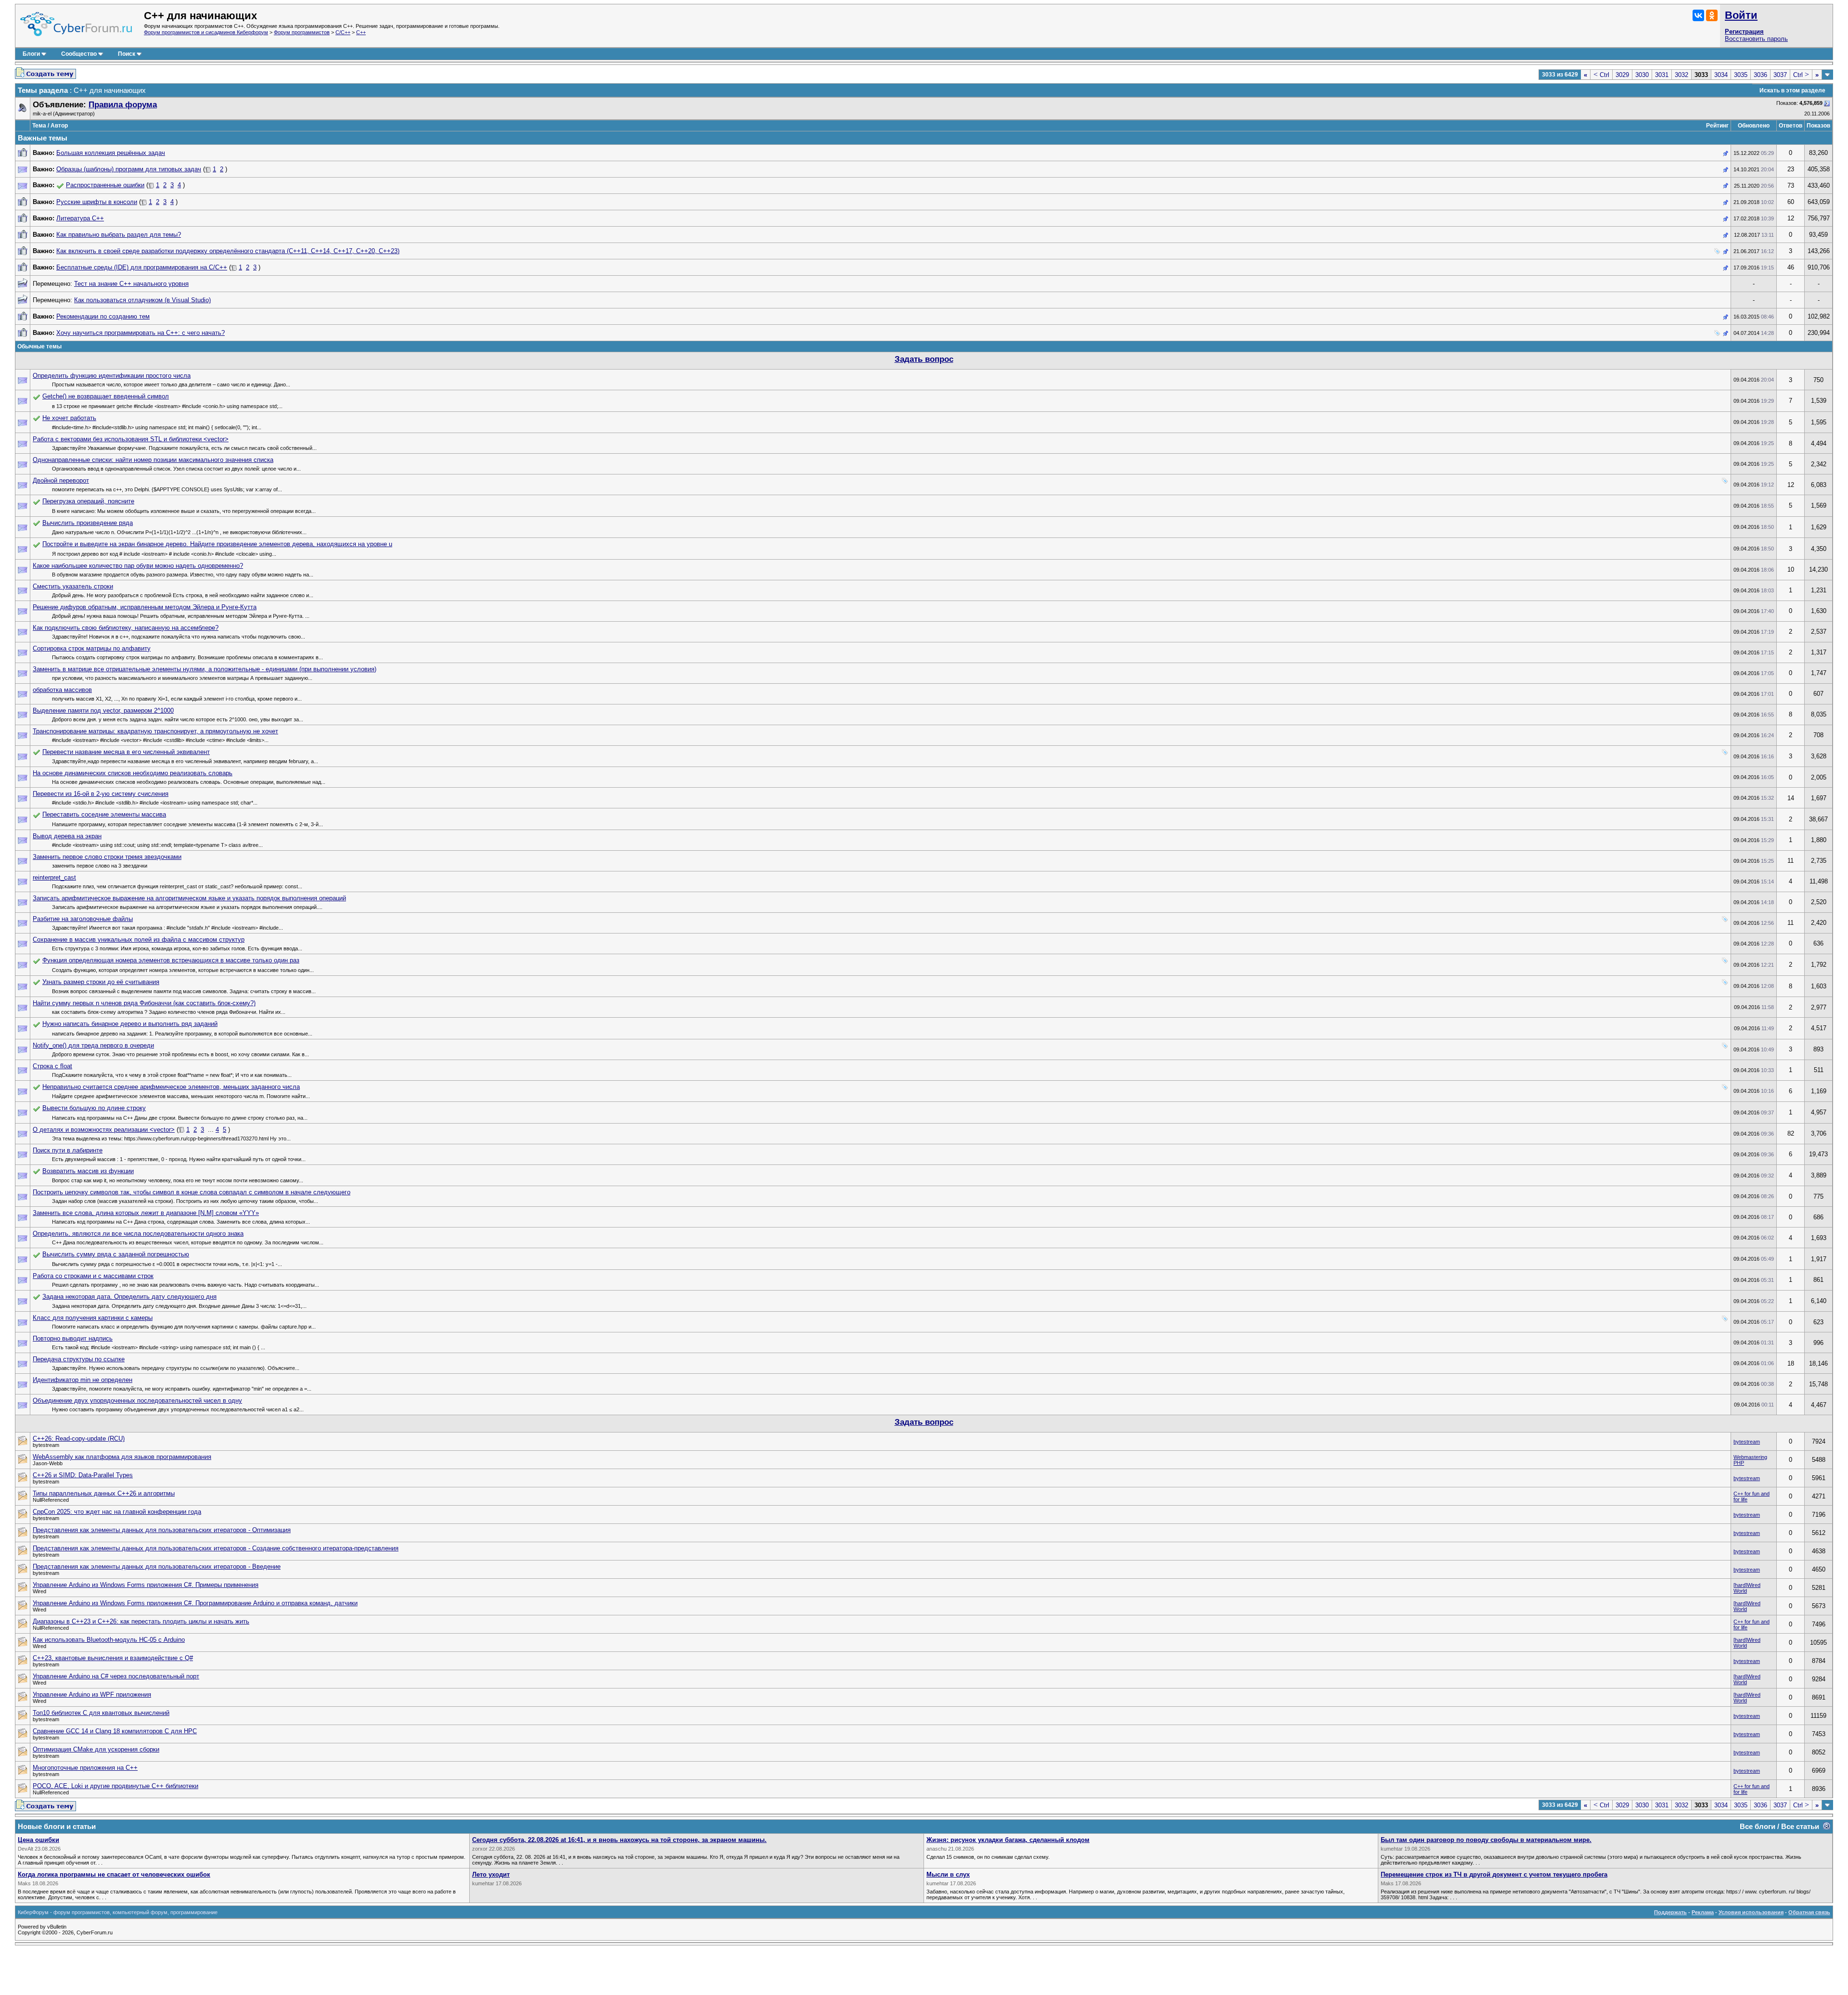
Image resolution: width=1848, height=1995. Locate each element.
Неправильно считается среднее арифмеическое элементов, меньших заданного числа (171, 1087)
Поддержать (1670, 1912)
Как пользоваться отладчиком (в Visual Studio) (142, 300)
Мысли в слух (948, 1874)
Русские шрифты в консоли (97, 202)
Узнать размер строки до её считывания (101, 982)
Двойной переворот (61, 480)
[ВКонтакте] (1698, 15)
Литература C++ (80, 218)
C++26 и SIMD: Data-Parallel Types (83, 1475)
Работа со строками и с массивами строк (93, 1276)
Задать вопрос (924, 359)
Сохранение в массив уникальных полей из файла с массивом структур (139, 940)
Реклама (1703, 1912)
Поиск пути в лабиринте (68, 1150)
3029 (1622, 75)
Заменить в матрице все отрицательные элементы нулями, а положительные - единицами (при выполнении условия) (205, 669)
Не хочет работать (69, 418)
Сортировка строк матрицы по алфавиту (92, 648)
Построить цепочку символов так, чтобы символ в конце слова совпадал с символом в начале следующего (192, 1192)
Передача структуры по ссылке (79, 1359)
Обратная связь (1809, 1912)
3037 (1780, 75)
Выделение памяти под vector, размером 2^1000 (103, 710)
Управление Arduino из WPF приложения (92, 1694)
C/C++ (343, 32)
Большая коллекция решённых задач (111, 153)
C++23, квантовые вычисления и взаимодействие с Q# (113, 1658)
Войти (1741, 15)
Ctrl (1601, 75)
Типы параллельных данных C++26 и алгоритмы (104, 1493)
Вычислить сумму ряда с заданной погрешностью (116, 1254)
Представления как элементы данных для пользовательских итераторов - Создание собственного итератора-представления (216, 1548)
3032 (1681, 75)
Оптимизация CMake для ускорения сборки (96, 1749)
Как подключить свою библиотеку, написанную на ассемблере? (126, 628)
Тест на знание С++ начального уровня (131, 284)
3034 (1721, 75)
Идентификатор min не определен (83, 1380)
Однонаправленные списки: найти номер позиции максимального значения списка (153, 460)
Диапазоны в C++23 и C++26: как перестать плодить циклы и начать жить (141, 1621)
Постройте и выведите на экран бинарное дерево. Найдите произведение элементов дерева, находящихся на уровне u (217, 544)
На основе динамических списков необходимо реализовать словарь (133, 773)
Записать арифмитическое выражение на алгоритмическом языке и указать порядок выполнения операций (189, 898)
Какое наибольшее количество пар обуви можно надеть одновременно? (138, 566)
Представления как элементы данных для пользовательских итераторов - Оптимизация (162, 1530)
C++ (361, 32)
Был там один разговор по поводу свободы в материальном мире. (1486, 1840)
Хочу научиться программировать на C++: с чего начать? (141, 333)
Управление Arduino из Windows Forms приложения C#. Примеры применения (146, 1585)
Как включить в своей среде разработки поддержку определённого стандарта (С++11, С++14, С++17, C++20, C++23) (228, 251)
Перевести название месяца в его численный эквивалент (126, 752)
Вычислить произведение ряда (88, 523)
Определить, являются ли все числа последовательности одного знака (138, 1234)
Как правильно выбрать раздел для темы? (119, 235)
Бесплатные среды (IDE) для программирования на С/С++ (142, 267)
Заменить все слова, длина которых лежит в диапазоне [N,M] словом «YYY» (146, 1213)
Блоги (31, 54)
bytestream (1747, 1442)
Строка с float (52, 1066)
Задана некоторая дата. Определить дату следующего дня (129, 1297)
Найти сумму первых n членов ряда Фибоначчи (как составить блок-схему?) (144, 1003)
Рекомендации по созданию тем (103, 316)
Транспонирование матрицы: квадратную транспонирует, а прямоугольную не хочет (155, 731)
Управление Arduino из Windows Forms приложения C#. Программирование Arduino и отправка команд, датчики (195, 1603)
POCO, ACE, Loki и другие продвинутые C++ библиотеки (115, 1786)
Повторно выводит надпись (73, 1338)
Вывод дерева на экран (67, 836)
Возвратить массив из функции (88, 1171)
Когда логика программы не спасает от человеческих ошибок (114, 1874)
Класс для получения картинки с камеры (93, 1318)
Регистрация (1744, 32)
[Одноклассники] (1712, 15)
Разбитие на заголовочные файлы (83, 919)
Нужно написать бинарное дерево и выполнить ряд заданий (130, 1024)
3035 (1741, 75)
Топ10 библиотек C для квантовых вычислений (101, 1713)
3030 (1642, 75)
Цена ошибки (38, 1840)
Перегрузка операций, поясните (88, 501)
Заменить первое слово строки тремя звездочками (107, 857)
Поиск (127, 54)
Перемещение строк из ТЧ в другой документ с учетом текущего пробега (1494, 1874)
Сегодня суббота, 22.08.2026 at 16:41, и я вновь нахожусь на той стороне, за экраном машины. (619, 1840)
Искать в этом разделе (1792, 90)
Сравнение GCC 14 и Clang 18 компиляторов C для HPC (115, 1731)
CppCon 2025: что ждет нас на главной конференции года (117, 1512)
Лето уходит (491, 1874)
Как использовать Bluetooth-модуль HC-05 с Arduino (109, 1640)
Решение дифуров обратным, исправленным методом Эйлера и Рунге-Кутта (145, 607)
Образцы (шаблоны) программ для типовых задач (129, 169)
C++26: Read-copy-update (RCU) (79, 1439)
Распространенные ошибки (105, 185)
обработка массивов (62, 690)
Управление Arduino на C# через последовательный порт (116, 1676)
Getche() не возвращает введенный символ (106, 396)
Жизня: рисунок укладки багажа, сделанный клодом (1008, 1840)
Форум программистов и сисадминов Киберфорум (206, 32)
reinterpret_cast (54, 877)
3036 (1760, 75)
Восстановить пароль (1756, 39)
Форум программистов (302, 32)
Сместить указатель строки (73, 586)
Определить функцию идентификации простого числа (112, 376)
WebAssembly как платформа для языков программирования (122, 1457)
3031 (1662, 75)
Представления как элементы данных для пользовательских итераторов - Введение (157, 1567)
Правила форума (123, 105)
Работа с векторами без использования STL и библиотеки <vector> (131, 439)
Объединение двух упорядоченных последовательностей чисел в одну (137, 1400)
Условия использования (1751, 1912)
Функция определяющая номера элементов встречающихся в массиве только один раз (171, 960)
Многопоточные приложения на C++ (85, 1768)
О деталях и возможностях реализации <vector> (104, 1130)
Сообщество (79, 54)
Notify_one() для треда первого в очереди (93, 1045)
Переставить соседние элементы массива (104, 814)
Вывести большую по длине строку (94, 1108)
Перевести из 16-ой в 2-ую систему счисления (101, 794)
